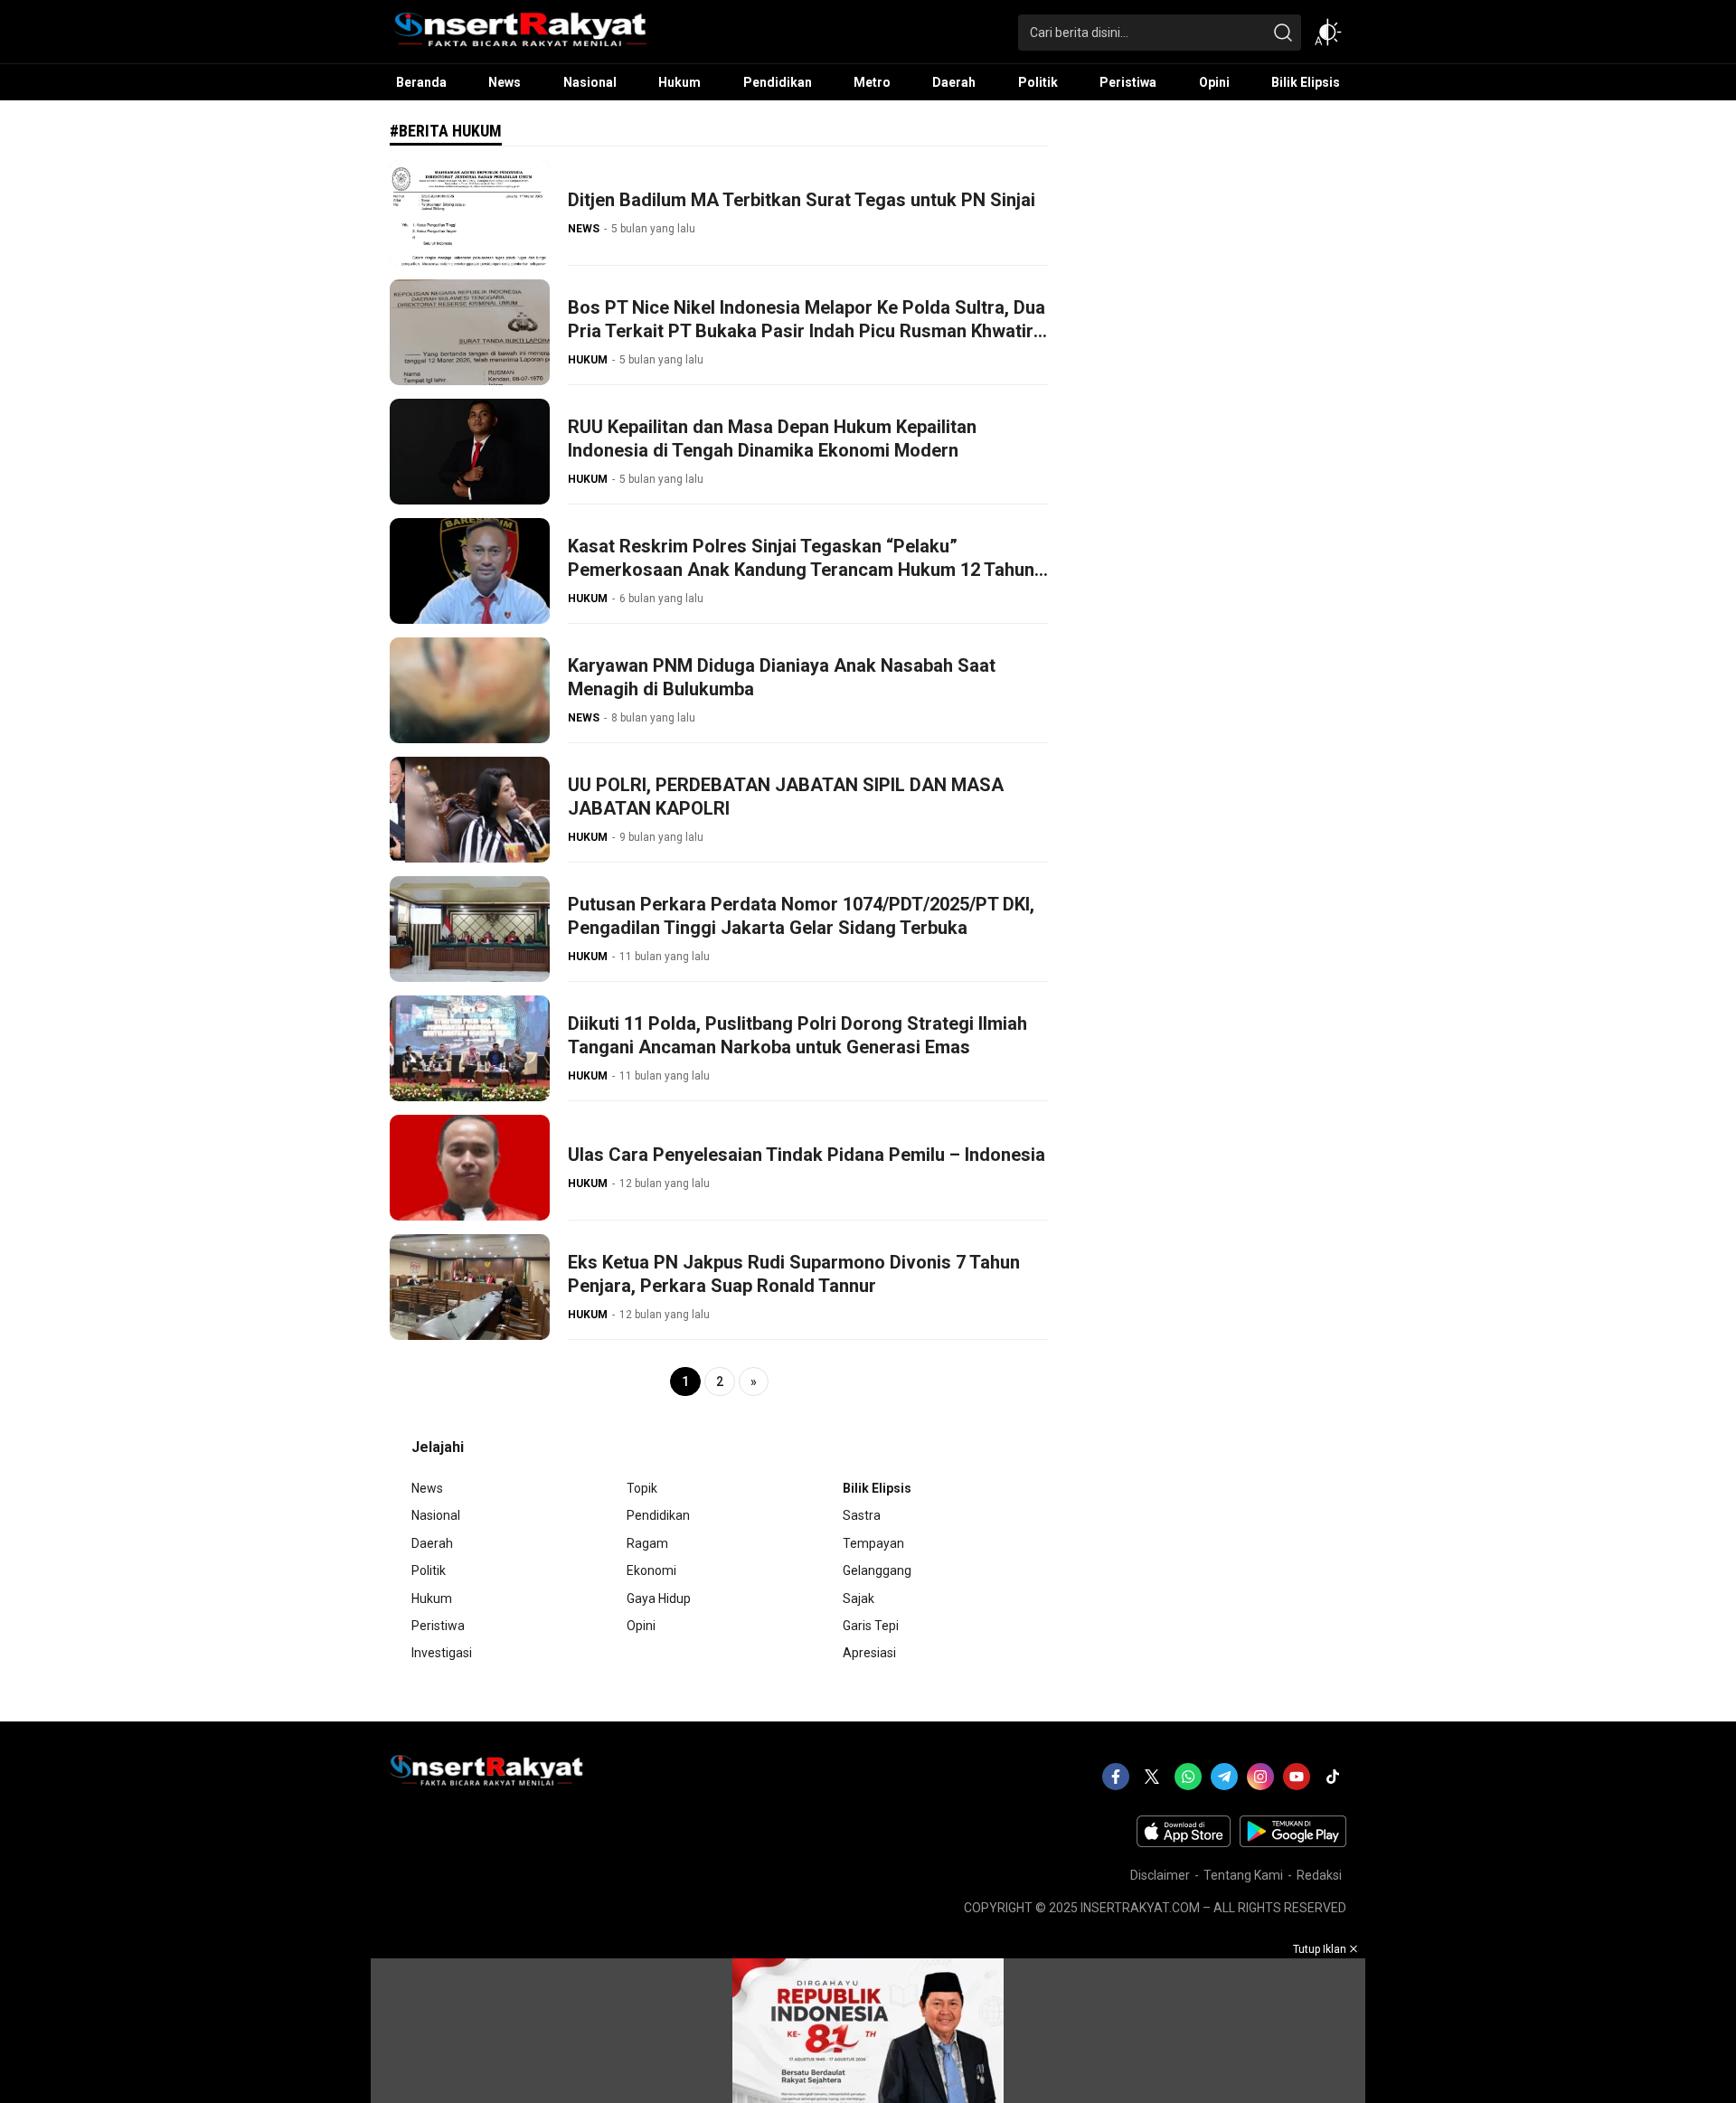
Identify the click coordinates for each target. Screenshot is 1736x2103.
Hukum (432, 1598)
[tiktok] (1333, 1777)
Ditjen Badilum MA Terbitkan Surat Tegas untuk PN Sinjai (802, 200)
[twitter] (1152, 1777)
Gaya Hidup (659, 1598)
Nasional (436, 1515)
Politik (429, 1570)
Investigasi (442, 1653)
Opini (641, 1626)
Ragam (647, 1543)
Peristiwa (438, 1626)
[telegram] (1224, 1777)
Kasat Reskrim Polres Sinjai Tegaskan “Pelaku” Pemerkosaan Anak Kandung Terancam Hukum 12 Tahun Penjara (801, 570)
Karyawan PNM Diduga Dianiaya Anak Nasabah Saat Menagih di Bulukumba (782, 677)
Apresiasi (869, 1653)
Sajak (859, 1598)
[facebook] (1116, 1777)
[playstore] (1293, 1843)
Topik (642, 1488)
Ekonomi (651, 1570)
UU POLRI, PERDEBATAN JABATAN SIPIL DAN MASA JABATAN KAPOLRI (786, 797)
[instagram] (1260, 1777)
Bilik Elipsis (877, 1488)
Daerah (432, 1543)
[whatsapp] (1188, 1777)
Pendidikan (658, 1515)
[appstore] (1184, 1843)
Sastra (862, 1515)
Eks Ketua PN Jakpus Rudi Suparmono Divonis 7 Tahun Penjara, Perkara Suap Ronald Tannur (794, 1274)
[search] (1283, 33)
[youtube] (1297, 1777)
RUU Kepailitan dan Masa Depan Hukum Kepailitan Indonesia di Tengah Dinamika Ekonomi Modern (772, 439)
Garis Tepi (871, 1626)
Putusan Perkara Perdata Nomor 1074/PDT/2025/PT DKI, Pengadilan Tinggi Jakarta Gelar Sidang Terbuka (801, 916)
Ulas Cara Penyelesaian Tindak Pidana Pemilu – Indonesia (807, 1155)
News (427, 1488)
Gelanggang (877, 1570)
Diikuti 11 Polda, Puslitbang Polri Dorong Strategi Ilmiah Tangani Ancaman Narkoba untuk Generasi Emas (797, 1035)
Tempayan (873, 1543)
